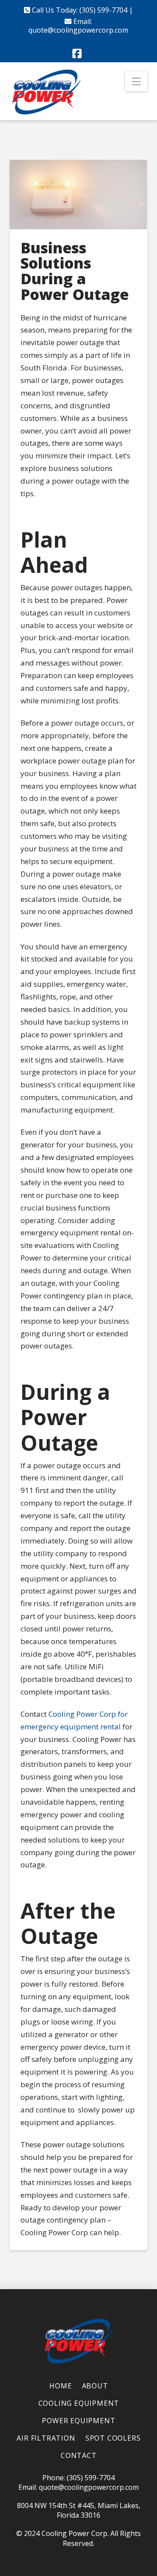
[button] (136, 81)
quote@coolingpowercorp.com (78, 30)
